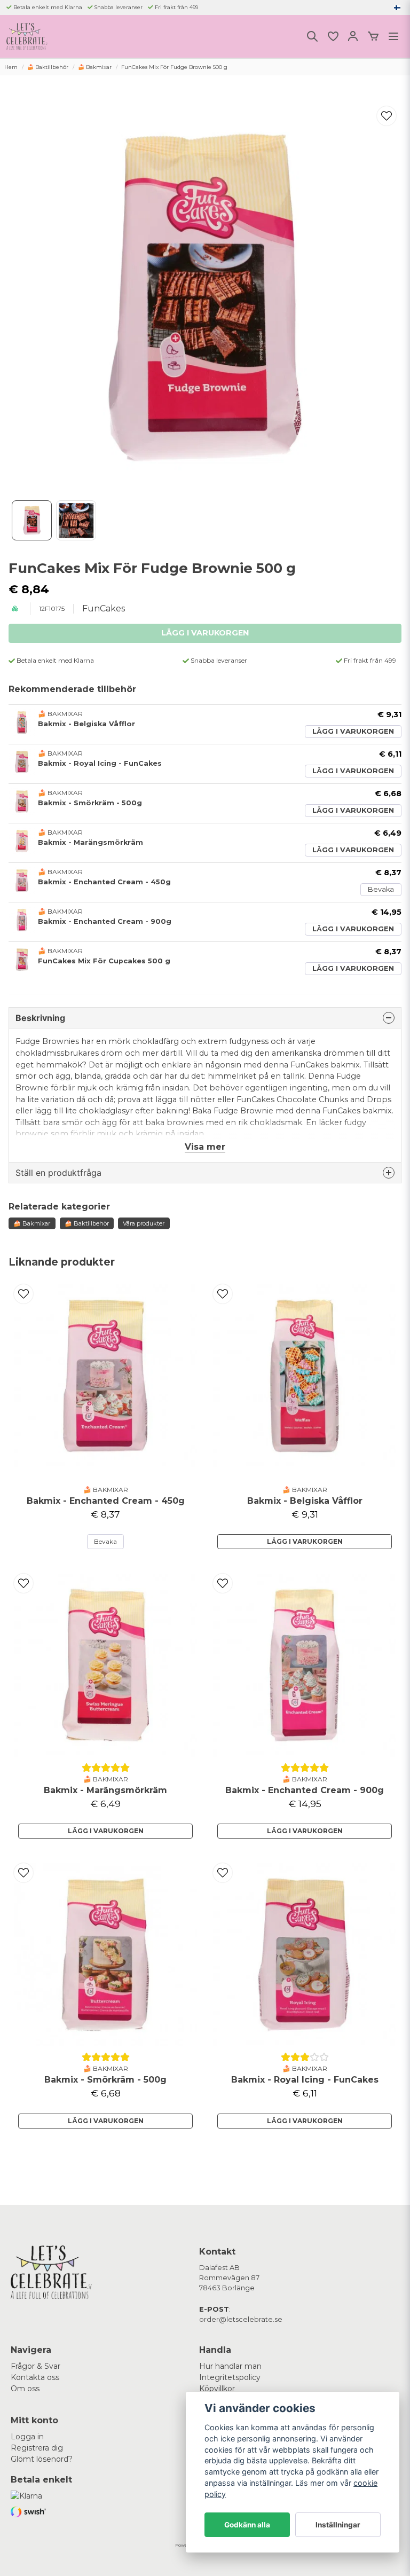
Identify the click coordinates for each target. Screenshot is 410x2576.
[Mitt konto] (353, 36)
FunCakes (104, 608)
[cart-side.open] (373, 36)
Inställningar (338, 2525)
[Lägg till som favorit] (333, 36)
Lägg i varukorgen (353, 731)
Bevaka (381, 889)
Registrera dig (37, 2448)
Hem (11, 67)
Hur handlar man (230, 2366)
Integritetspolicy (230, 2377)
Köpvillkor (217, 2389)
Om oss (25, 2389)
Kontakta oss (35, 2377)
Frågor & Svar (36, 2366)
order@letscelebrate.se (241, 2319)
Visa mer (205, 1147)
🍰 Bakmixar (95, 67)
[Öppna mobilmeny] (393, 36)
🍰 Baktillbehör (48, 67)
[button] (397, 7)
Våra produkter (144, 1223)
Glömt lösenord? (42, 2459)
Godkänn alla (247, 2525)
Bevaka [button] (105, 1541)
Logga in (27, 2437)
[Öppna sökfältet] (312, 36)
